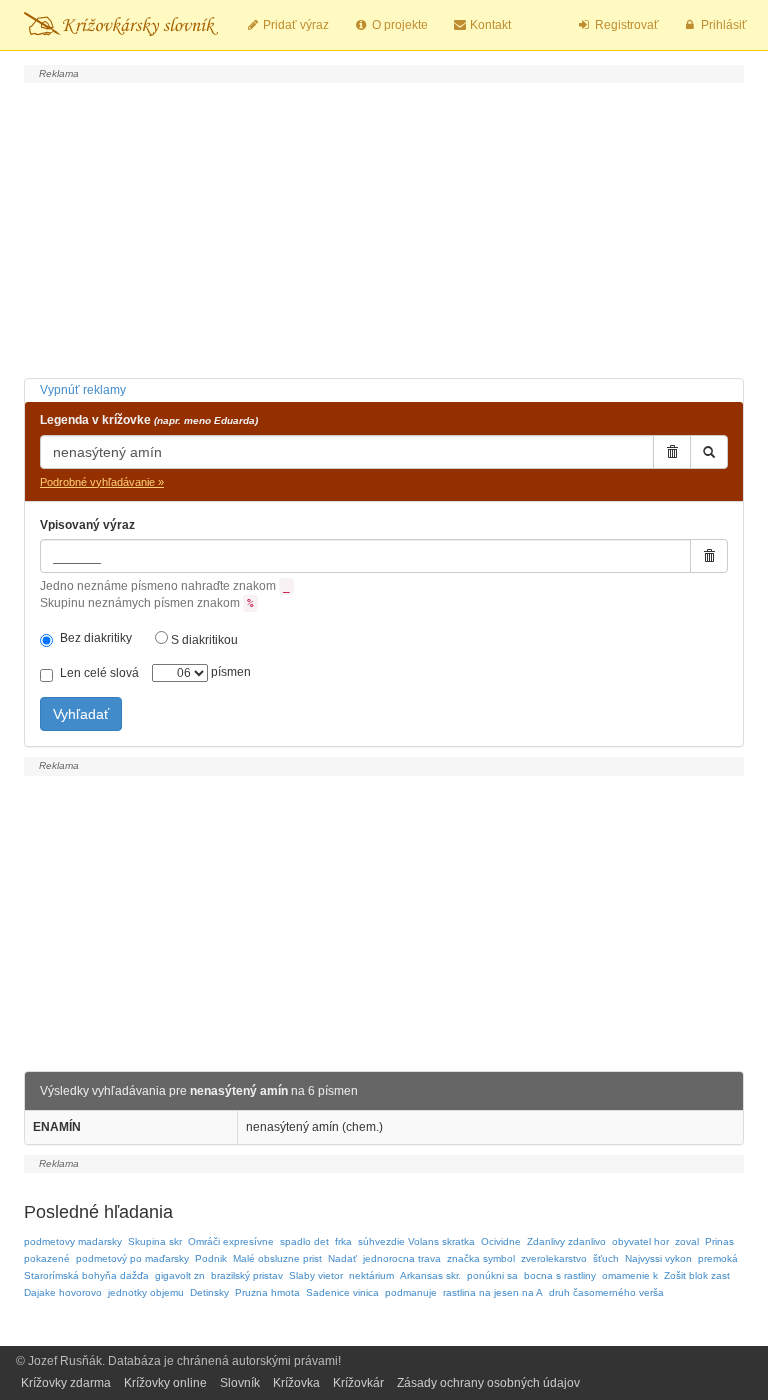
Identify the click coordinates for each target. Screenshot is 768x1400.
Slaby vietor (316, 1275)
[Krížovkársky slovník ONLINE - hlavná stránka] (121, 25)
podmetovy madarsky (73, 1241)
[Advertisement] (384, 228)
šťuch (606, 1258)
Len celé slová (99, 673)
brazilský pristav (247, 1275)
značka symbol (481, 1258)
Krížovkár (358, 1383)
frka (343, 1241)
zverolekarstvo (554, 1258)
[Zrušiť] (672, 452)
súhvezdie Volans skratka (416, 1241)
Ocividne (501, 1241)
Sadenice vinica (342, 1292)
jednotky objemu (146, 1292)
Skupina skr (155, 1241)
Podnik (211, 1258)
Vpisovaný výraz (87, 525)
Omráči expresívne (231, 1241)
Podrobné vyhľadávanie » (102, 482)
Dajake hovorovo (63, 1292)
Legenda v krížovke (149, 420)
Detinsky (209, 1292)
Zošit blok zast (697, 1275)
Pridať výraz (294, 25)
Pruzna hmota (267, 1292)
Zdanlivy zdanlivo (566, 1241)
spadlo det (304, 1241)
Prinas (719, 1241)
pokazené (47, 1258)
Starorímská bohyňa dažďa (86, 1275)
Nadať (342, 1258)
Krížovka (296, 1383)
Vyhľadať (81, 714)
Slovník (240, 1383)
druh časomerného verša (606, 1292)
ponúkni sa (492, 1275)
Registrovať (625, 25)
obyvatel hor (640, 1241)
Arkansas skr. (430, 1275)
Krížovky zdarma (66, 1383)
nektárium (371, 1275)
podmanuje (411, 1292)
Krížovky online (165, 1383)
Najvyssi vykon (658, 1258)
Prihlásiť (722, 25)
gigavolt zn (180, 1275)
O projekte (398, 25)
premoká (718, 1258)
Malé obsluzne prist (277, 1258)
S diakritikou (203, 640)
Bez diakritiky (96, 638)
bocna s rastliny (560, 1275)
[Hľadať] (709, 452)
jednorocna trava (402, 1258)
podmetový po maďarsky (132, 1258)
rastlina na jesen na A (493, 1292)
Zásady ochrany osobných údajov (488, 1383)
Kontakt (489, 25)
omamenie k (630, 1275)
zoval (687, 1241)
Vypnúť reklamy (83, 390)
